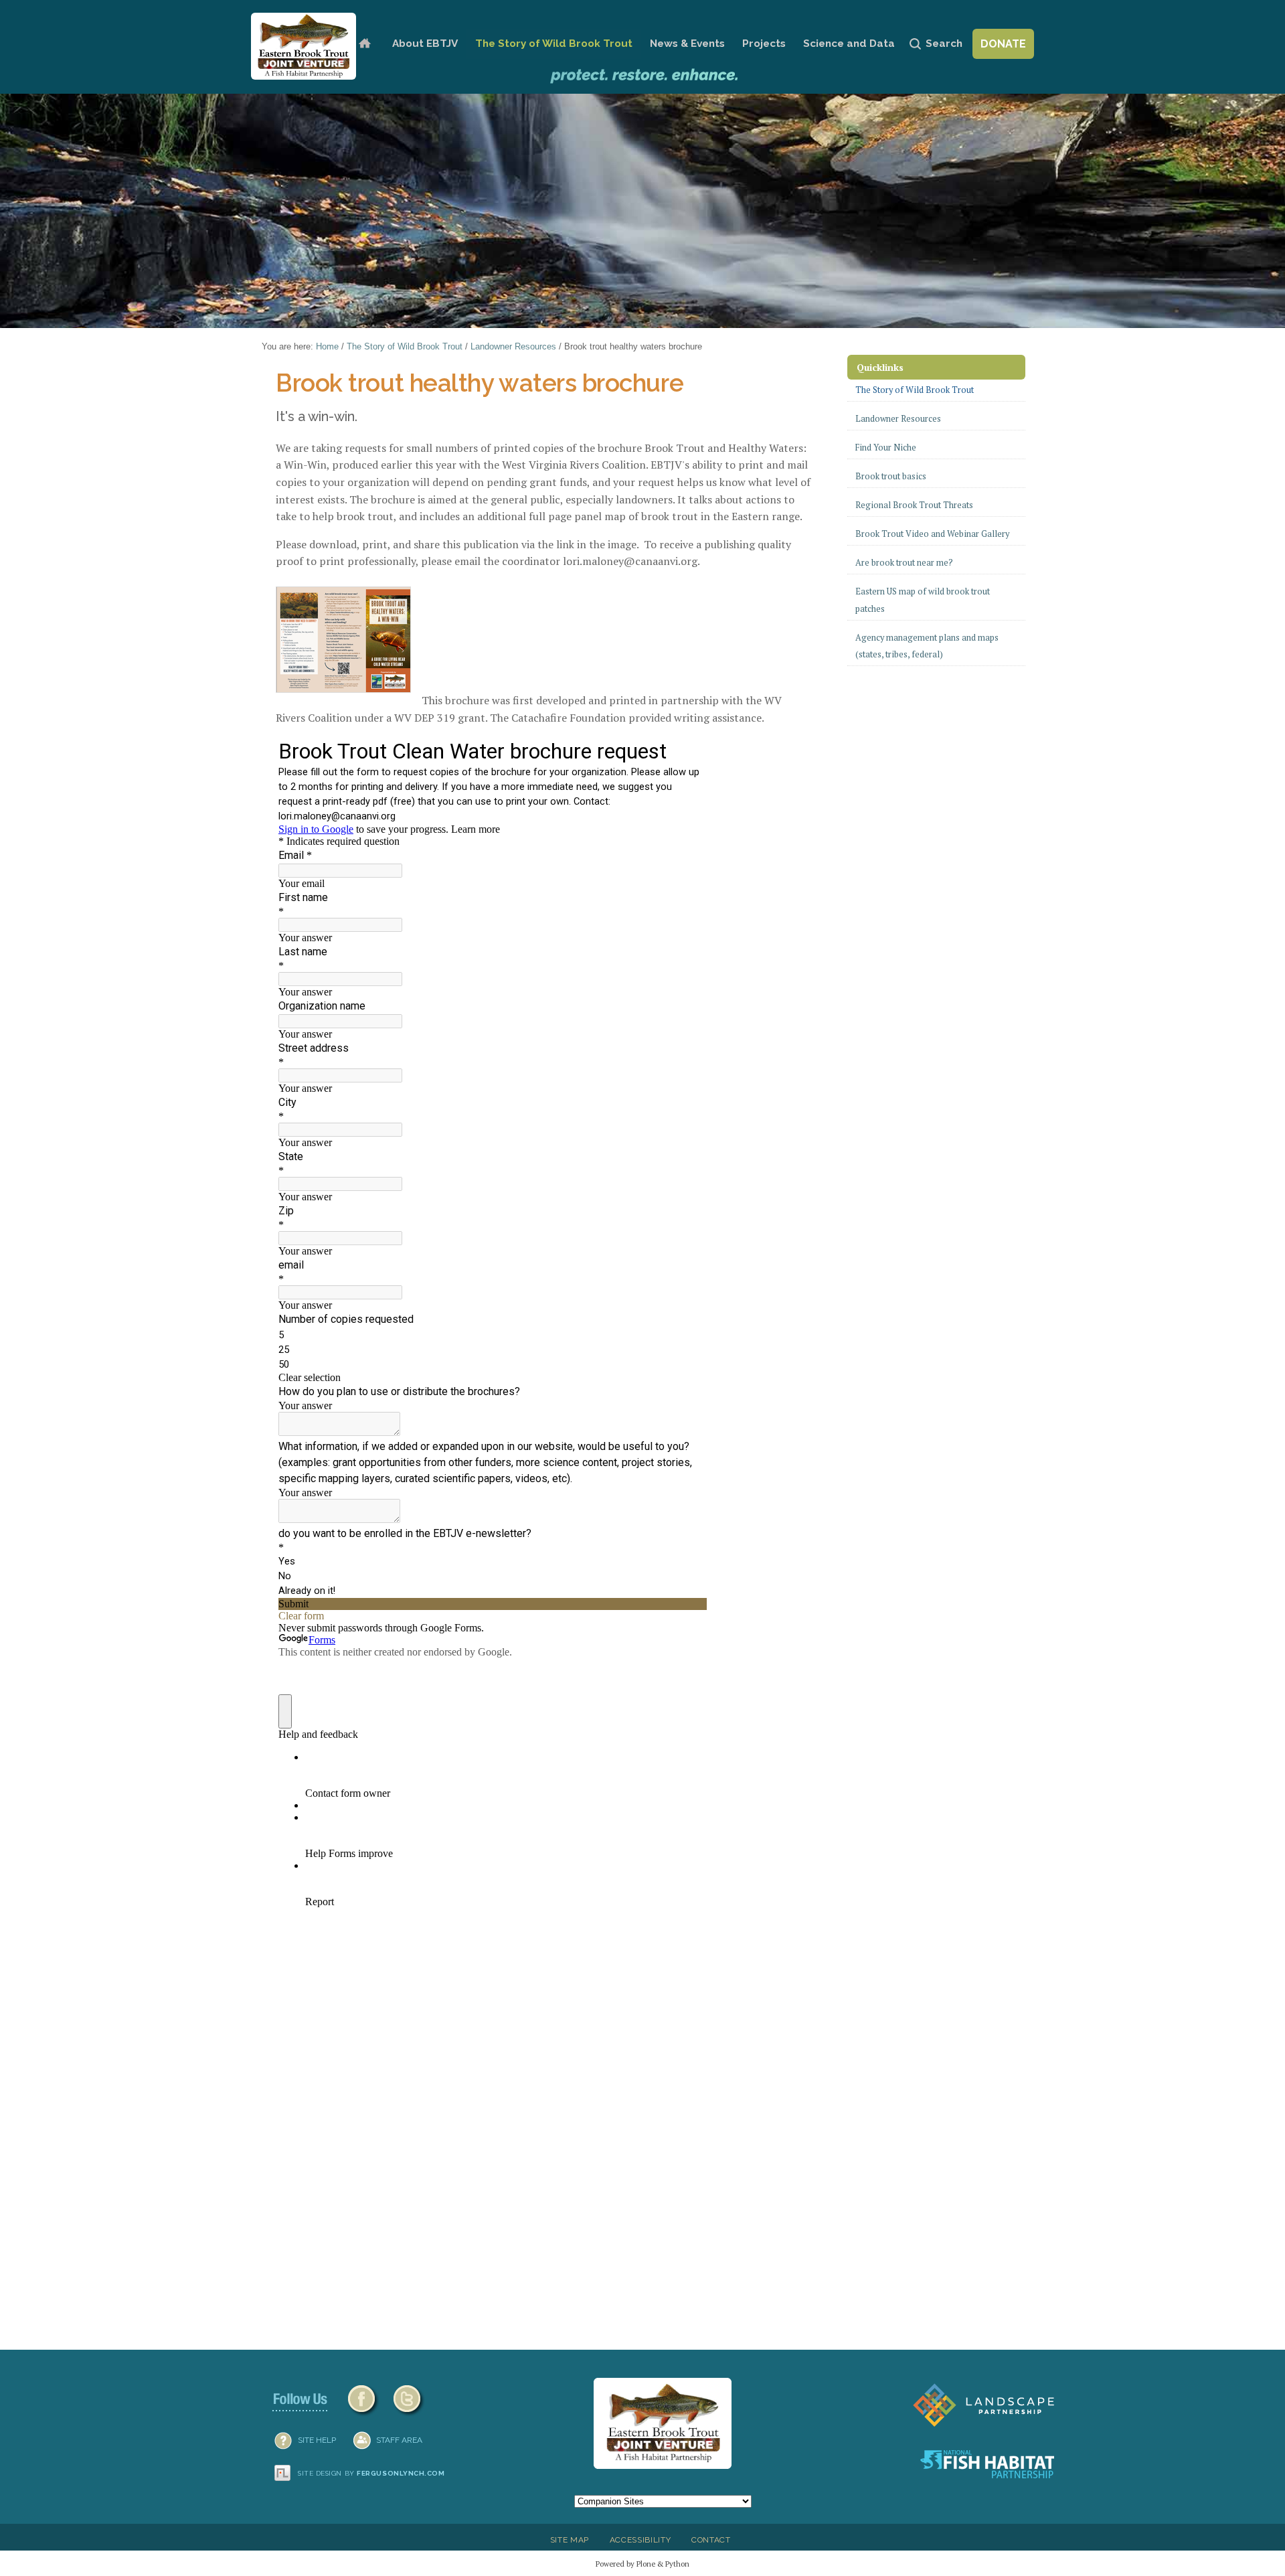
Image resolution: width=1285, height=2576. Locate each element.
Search (944, 44)
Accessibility (640, 2540)
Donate (1003, 44)
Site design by (371, 2473)
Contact (711, 2540)
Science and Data (849, 44)
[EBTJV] (304, 46)
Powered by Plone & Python (642, 2564)
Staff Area (399, 2440)
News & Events (687, 44)
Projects (764, 44)
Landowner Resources (513, 346)
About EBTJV (425, 44)
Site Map (570, 2540)
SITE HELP (317, 2440)
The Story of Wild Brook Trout (554, 44)
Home (364, 44)
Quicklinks (880, 367)
